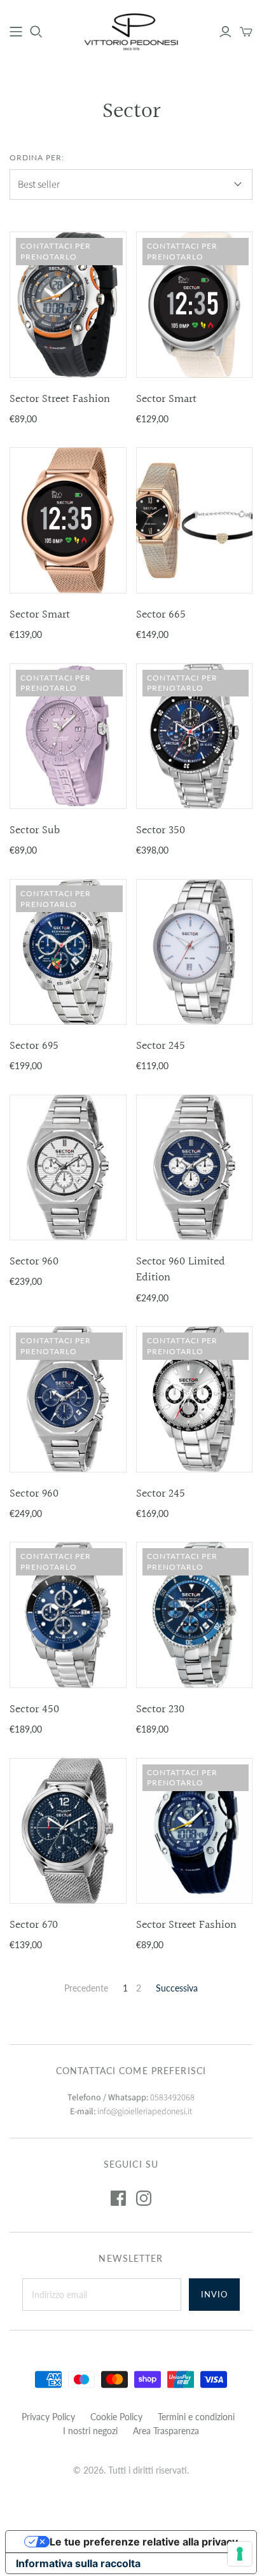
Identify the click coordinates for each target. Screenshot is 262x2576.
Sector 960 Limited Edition (181, 1270)
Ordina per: (37, 157)
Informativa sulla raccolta (78, 2563)
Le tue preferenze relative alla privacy (144, 2542)
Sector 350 (161, 830)
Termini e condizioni (196, 2417)
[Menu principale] (16, 32)
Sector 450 (34, 1709)
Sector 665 (161, 615)
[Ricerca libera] (36, 32)
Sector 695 (34, 1046)
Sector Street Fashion (60, 399)
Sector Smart (166, 399)
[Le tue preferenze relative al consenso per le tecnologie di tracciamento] (240, 2554)
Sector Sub (35, 830)
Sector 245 (161, 1046)
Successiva (177, 1988)
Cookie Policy (116, 2417)
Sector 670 (34, 1925)
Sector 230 (160, 1709)
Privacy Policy (48, 2417)
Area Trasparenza (166, 2431)
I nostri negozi (90, 2431)
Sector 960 (34, 1262)
